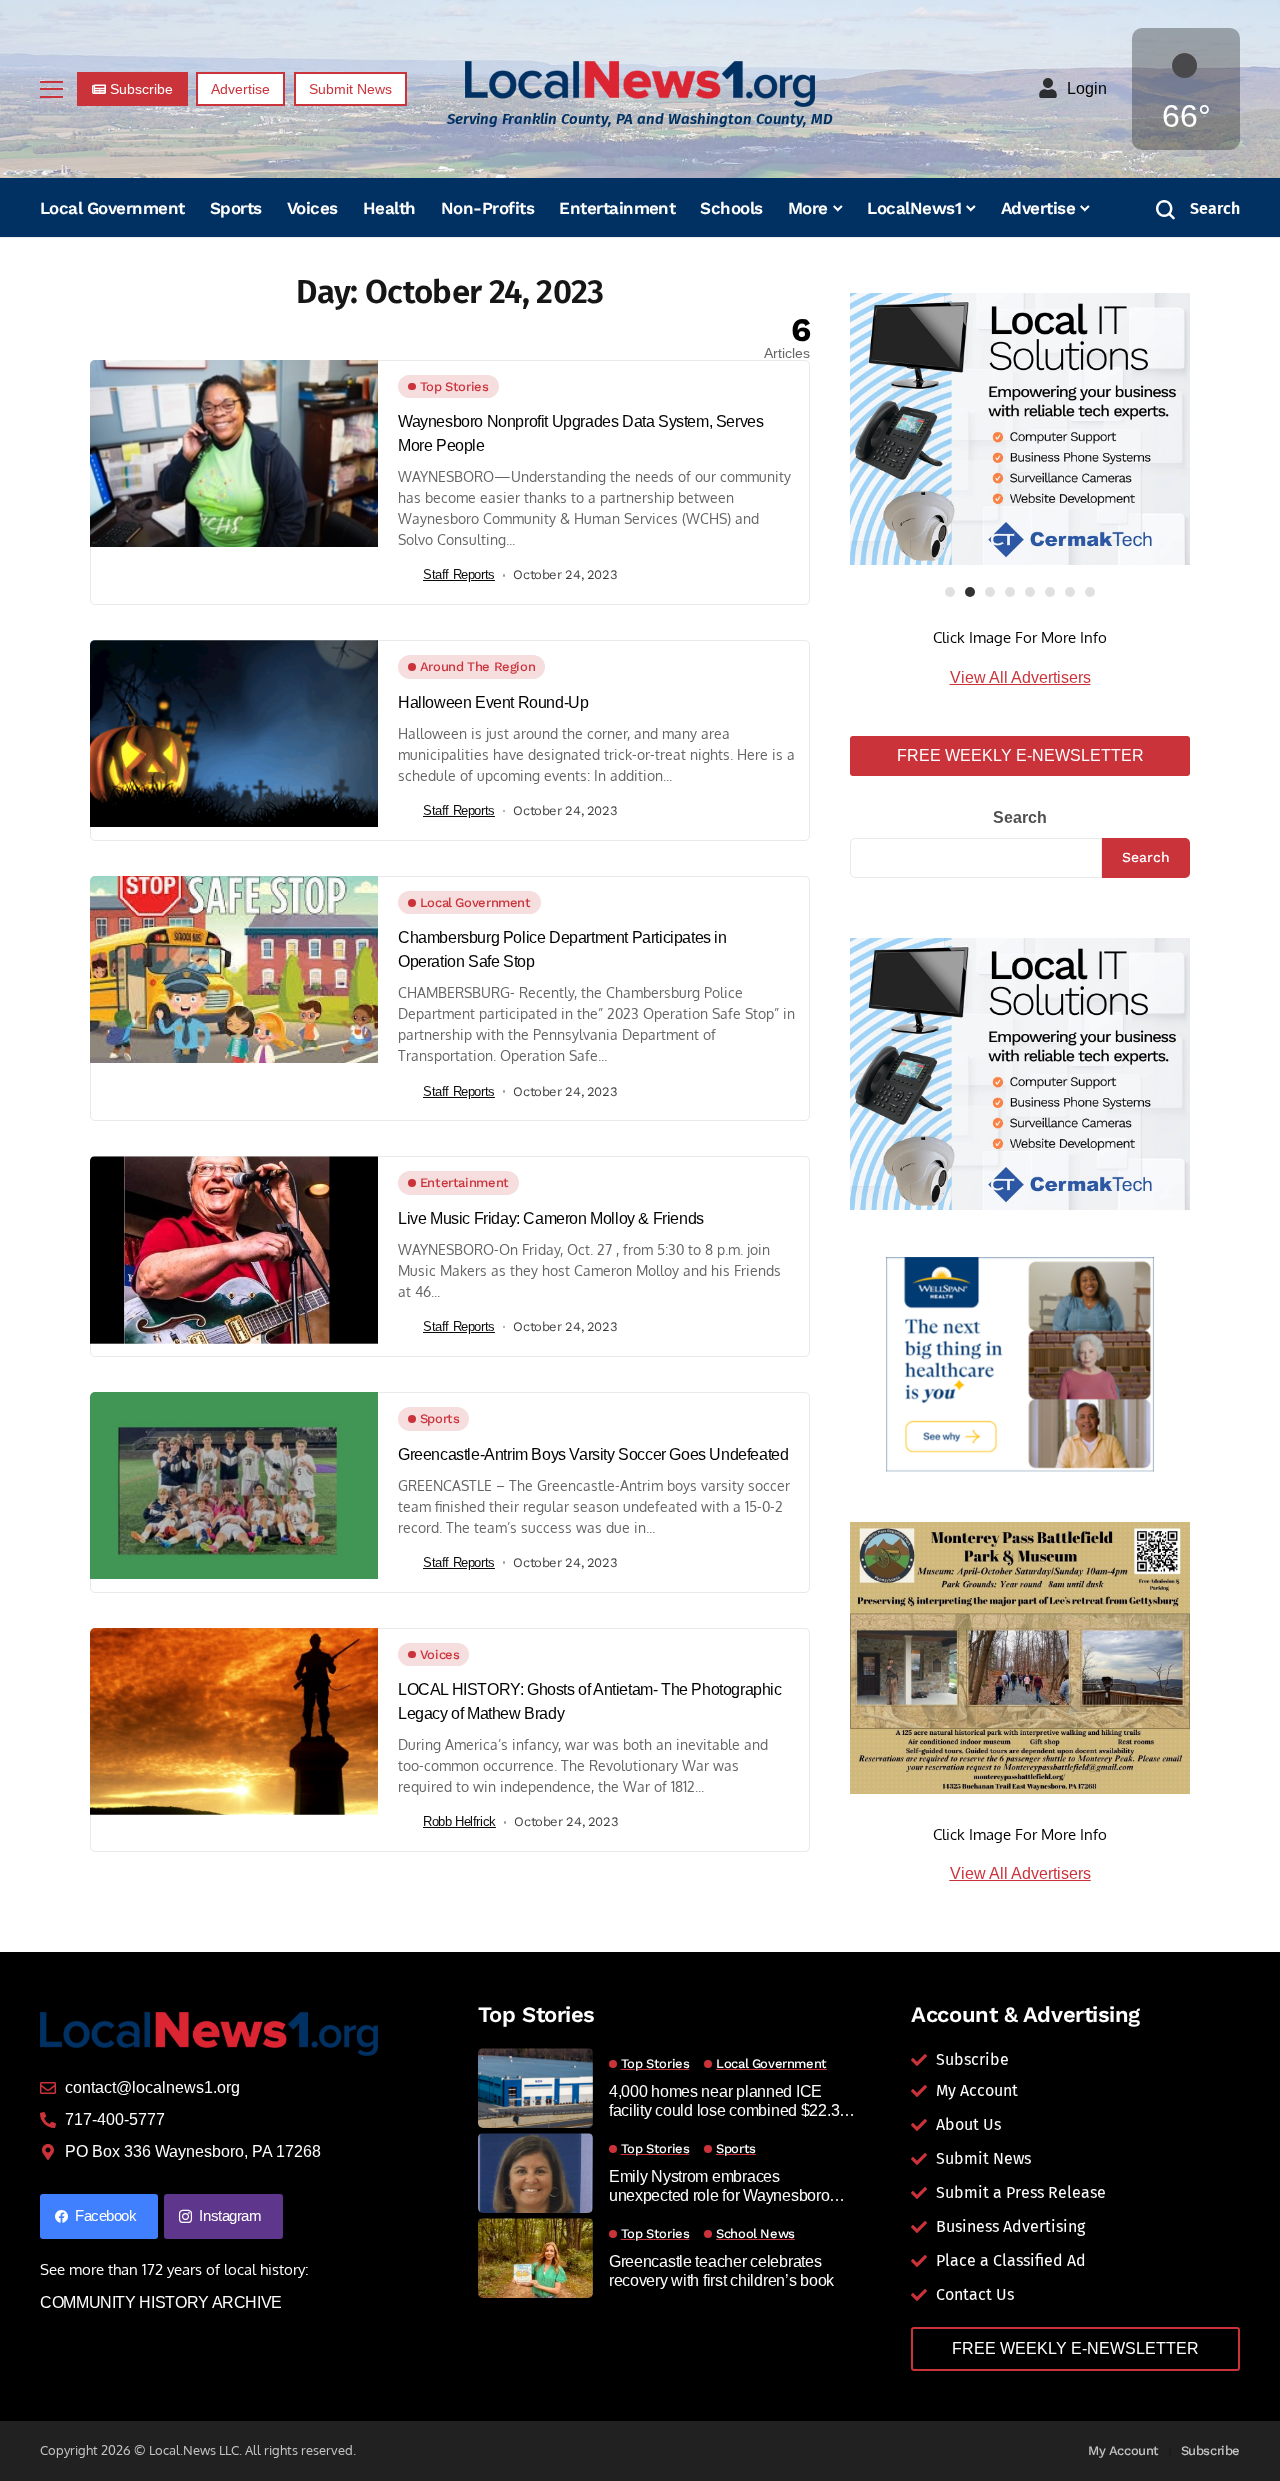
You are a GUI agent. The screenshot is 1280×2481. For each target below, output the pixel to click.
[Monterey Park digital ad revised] (1020, 1656)
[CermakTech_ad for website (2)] (1020, 429)
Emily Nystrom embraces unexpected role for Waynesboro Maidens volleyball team (719, 2186)
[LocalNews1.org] (640, 83)
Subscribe (1211, 2450)
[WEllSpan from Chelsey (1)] (1020, 1364)
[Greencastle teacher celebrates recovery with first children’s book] (535, 2258)
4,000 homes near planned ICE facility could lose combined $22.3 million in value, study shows (724, 2101)
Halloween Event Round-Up (493, 702)
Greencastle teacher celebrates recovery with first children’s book (721, 2271)
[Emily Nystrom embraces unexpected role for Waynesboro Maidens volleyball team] (535, 2173)
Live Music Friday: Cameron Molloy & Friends (551, 1218)
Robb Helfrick (459, 1821)
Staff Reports (459, 574)
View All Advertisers (1020, 677)
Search (1020, 817)
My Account (1123, 2450)
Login (1087, 88)
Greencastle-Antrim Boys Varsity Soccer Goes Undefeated (593, 1454)
